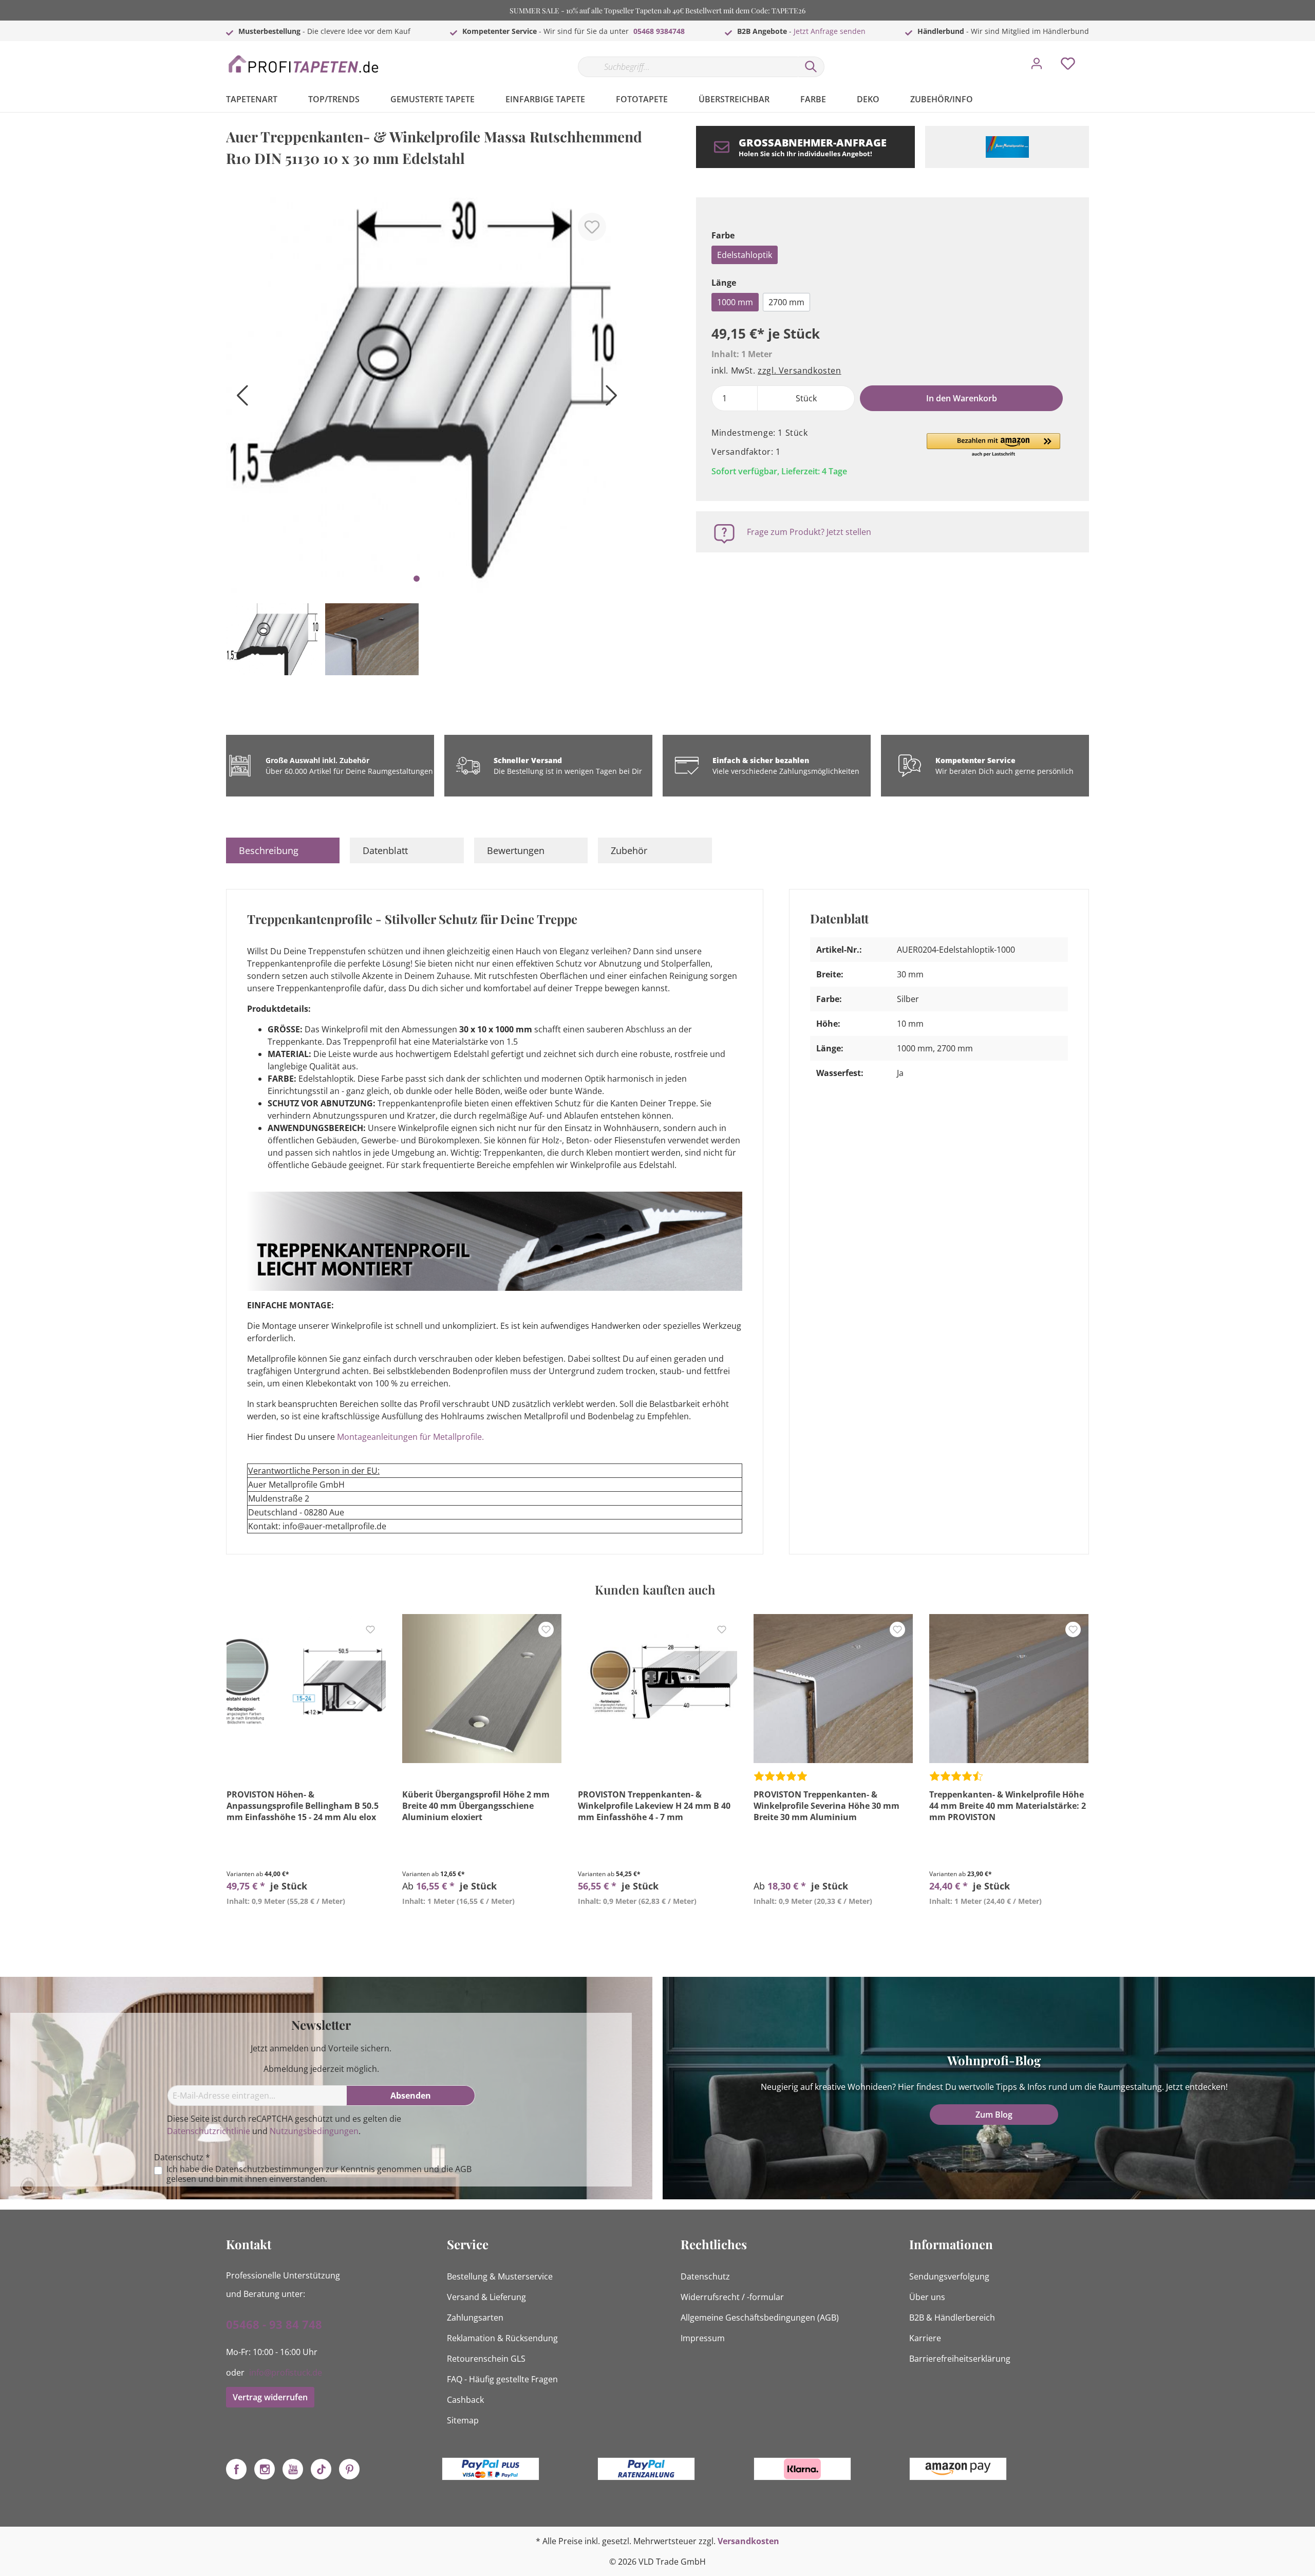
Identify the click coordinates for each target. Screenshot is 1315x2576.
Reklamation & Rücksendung (502, 2338)
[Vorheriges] (239, 399)
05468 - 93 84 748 (274, 2324)
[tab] (283, 850)
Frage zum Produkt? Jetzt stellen (809, 532)
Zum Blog (994, 2115)
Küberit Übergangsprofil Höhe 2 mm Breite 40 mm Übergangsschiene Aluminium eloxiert (476, 1806)
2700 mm (786, 302)
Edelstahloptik (745, 255)
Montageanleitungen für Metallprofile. (410, 1437)
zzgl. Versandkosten (799, 370)
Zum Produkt (306, 1925)
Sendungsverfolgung (949, 2276)
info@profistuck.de (286, 2373)
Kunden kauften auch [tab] (655, 1589)
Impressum (703, 2338)
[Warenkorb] (1093, 56)
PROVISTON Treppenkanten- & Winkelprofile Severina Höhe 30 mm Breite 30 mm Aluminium (826, 1806)
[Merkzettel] (1068, 66)
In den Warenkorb (962, 398)
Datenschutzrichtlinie (209, 2131)
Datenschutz (705, 2276)
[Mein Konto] (1037, 66)
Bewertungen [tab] (516, 850)
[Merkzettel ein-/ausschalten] (592, 227)
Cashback (465, 2400)
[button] (993, 446)
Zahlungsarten (475, 2318)
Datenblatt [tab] (385, 850)
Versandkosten (748, 2541)
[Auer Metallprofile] (1007, 147)
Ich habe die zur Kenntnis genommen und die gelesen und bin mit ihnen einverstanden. (319, 2174)
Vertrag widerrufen (270, 2397)
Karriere (925, 2338)
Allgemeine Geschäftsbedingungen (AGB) (760, 2318)
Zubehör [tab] (629, 850)
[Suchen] (811, 67)
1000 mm (735, 302)
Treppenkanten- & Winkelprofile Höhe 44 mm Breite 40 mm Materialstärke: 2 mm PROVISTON (1008, 1806)
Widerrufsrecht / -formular (732, 2297)
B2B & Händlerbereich (952, 2318)
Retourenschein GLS (486, 2359)
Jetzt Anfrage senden (830, 31)
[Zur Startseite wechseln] (303, 64)
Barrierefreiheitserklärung (960, 2359)
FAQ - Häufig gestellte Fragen (502, 2379)
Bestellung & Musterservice (500, 2276)
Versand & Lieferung (486, 2297)
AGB (463, 2169)
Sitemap (463, 2420)
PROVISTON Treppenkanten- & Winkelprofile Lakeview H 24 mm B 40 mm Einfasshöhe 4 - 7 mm (654, 1806)
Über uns (927, 2297)
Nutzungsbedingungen (314, 2131)
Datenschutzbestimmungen (269, 2169)
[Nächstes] (609, 399)
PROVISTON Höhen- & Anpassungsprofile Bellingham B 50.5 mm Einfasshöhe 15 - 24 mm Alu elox (303, 1806)
